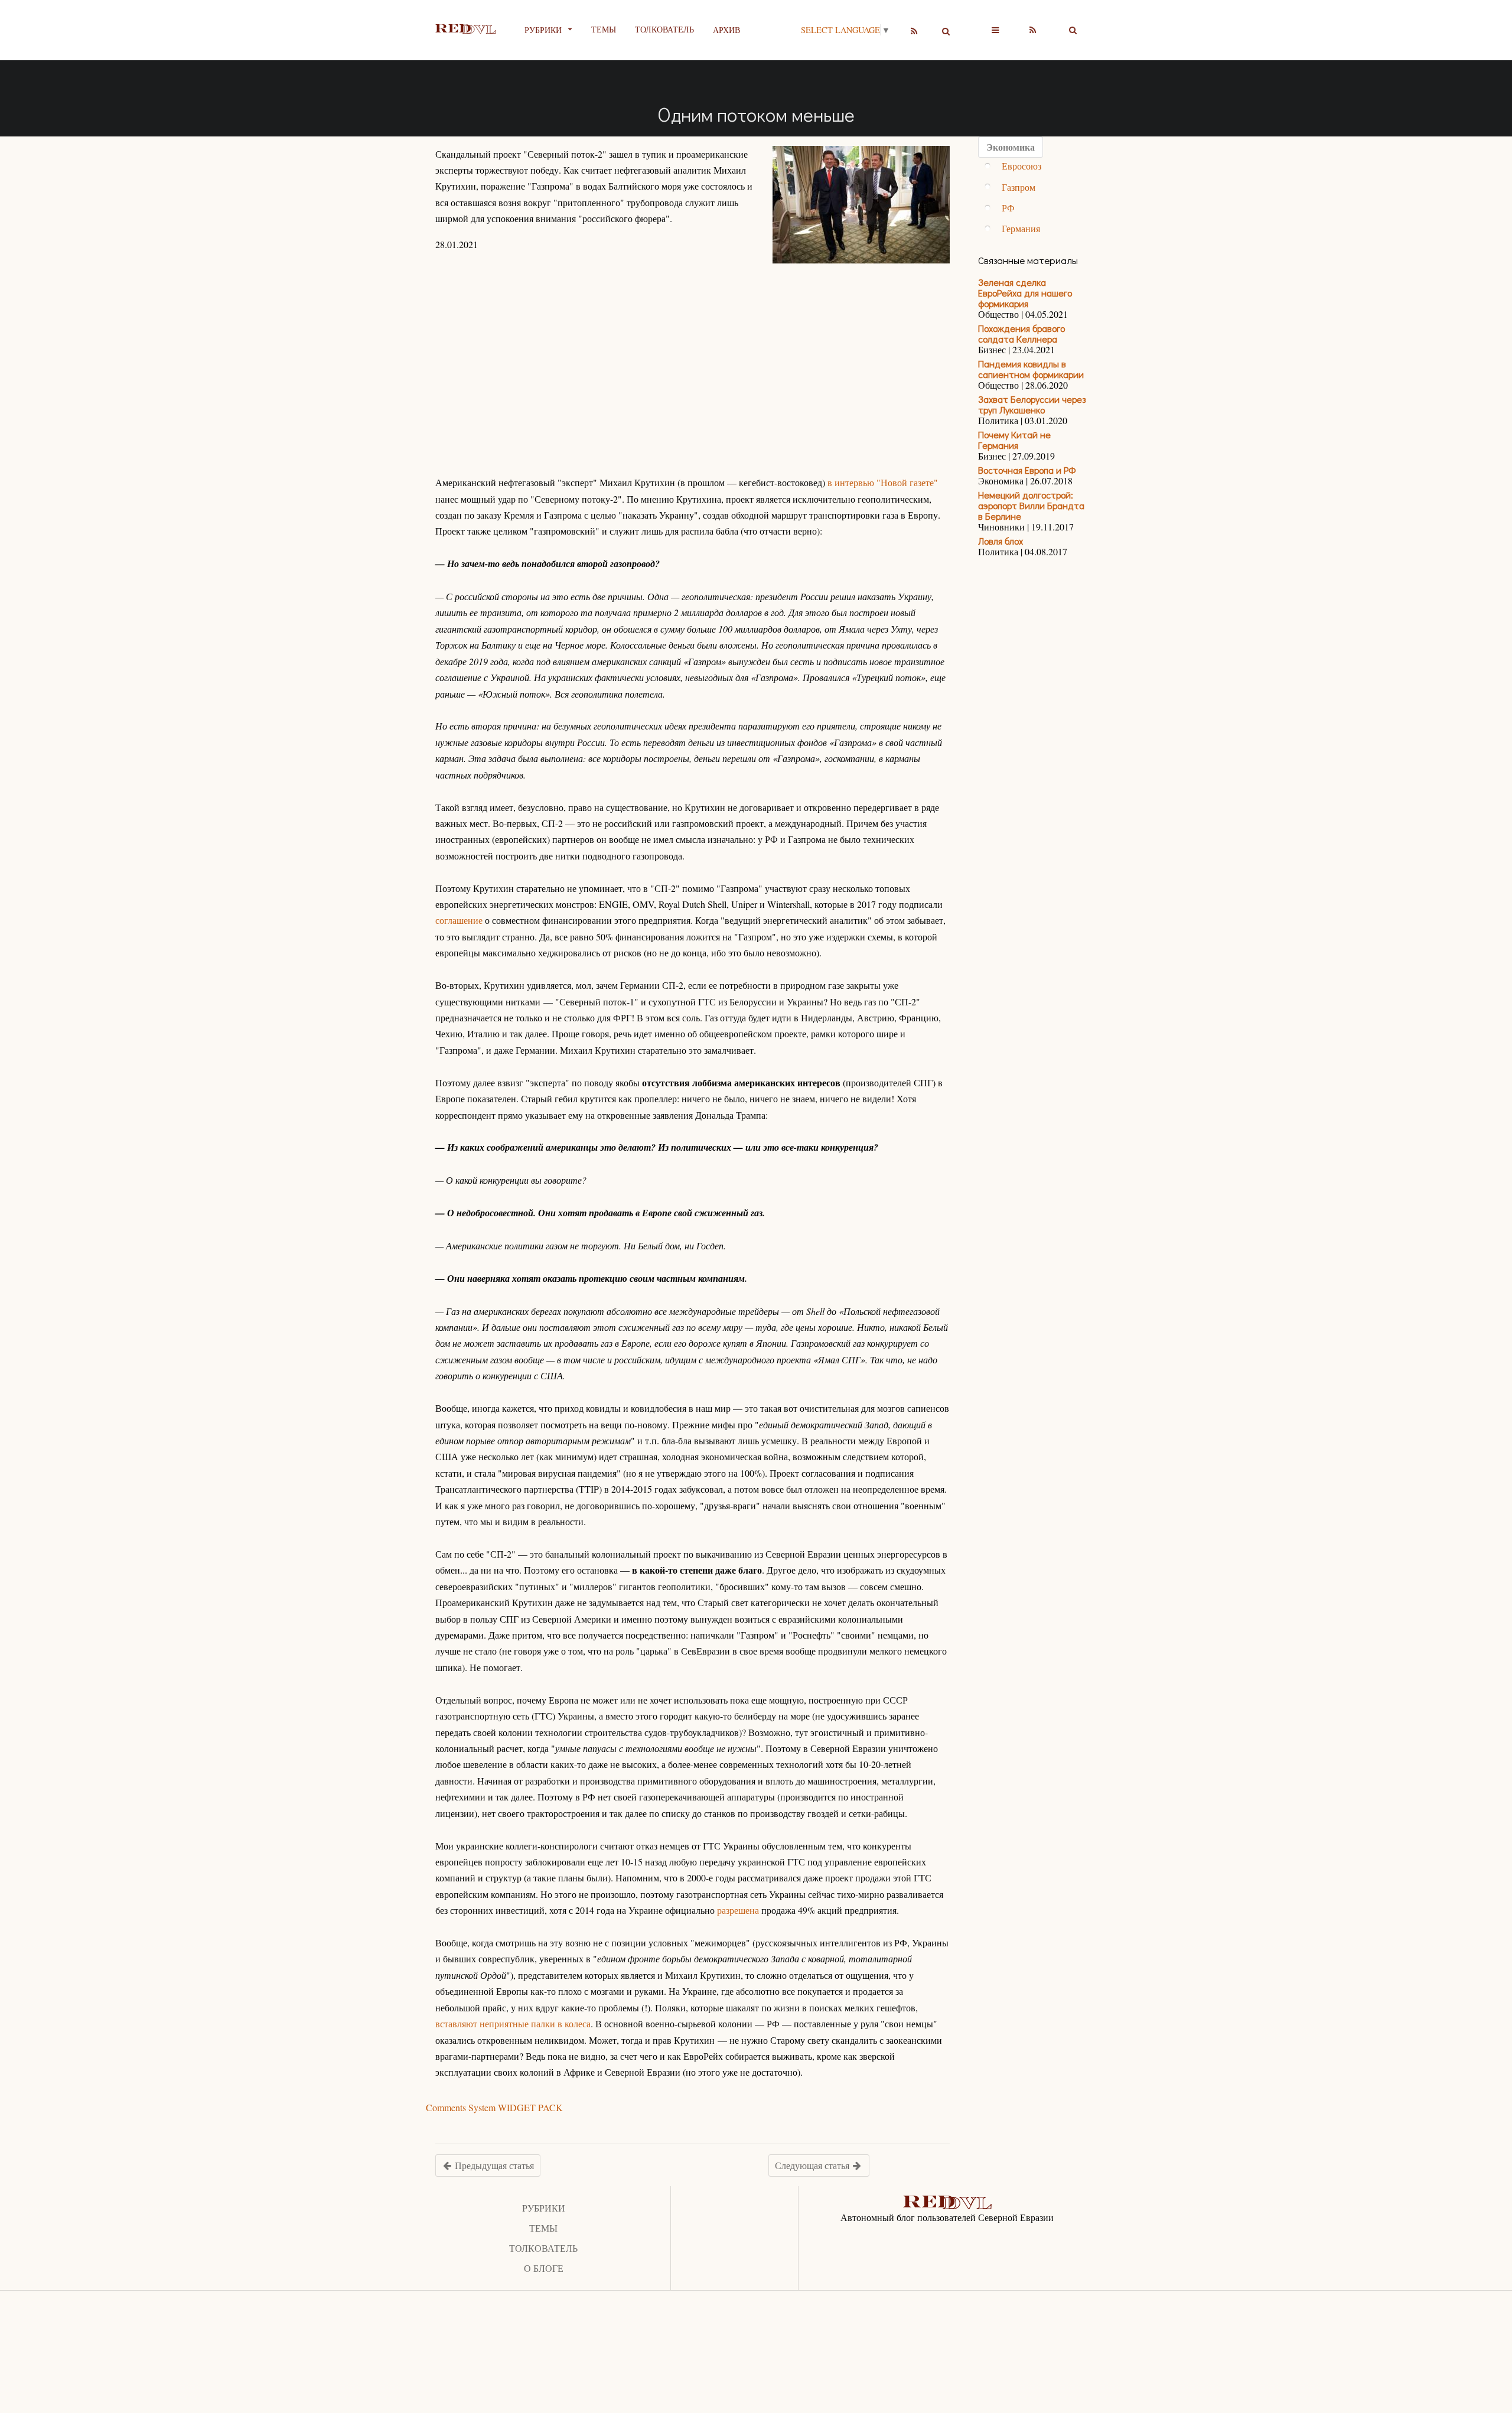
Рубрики (544, 2208)
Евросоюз (1021, 166)
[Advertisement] (693, 356)
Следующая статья (813, 2165)
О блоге (544, 2268)
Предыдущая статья (493, 2165)
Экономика (1011, 147)
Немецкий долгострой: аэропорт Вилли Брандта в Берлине (1031, 506)
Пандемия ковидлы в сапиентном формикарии (1031, 369)
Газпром (1019, 187)
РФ (1008, 208)
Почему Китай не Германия (1014, 440)
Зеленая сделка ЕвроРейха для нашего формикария (1025, 293)
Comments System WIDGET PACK (494, 2107)
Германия (1021, 228)
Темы (604, 29)
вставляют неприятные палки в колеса (513, 2023)
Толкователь (664, 29)
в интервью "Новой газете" (883, 482)
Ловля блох (1001, 541)
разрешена (738, 1910)
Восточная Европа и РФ (1027, 470)
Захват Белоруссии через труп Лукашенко (1032, 405)
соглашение (459, 920)
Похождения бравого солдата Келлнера (1021, 334)
